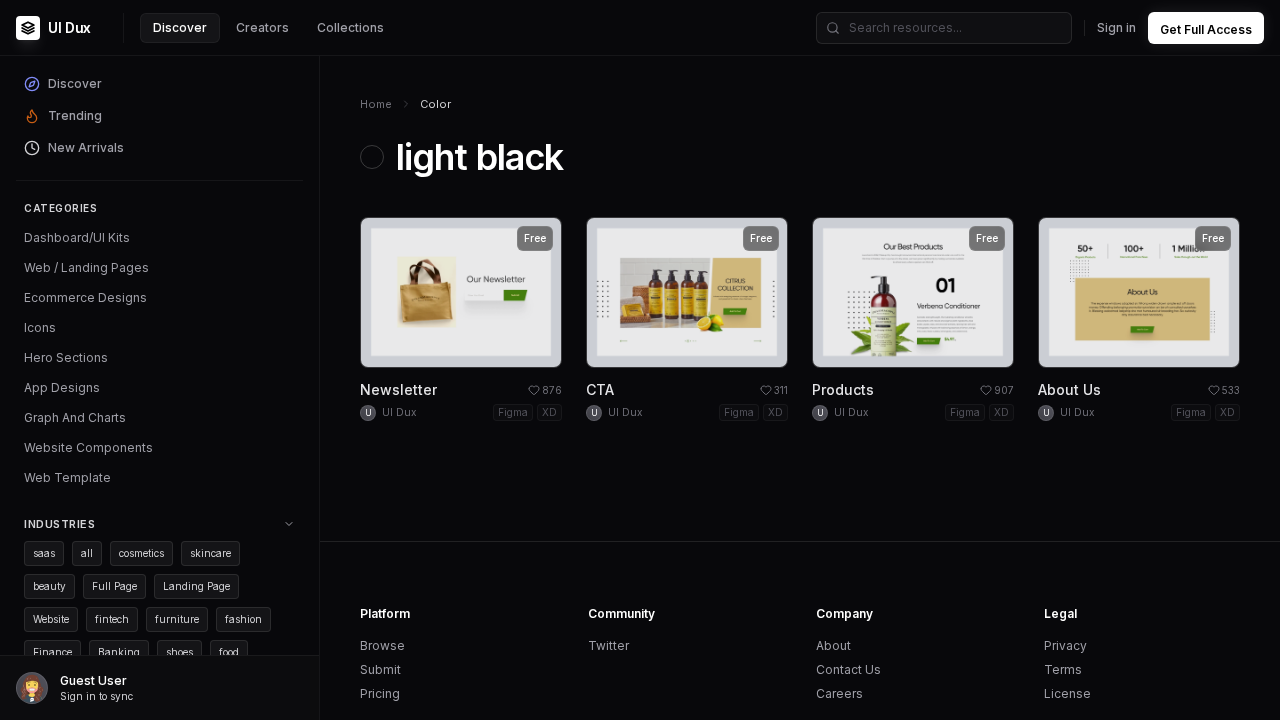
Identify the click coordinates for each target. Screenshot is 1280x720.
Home (376, 104)
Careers (839, 693)
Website (51, 619)
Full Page (114, 586)
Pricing (380, 693)
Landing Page (196, 586)
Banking (119, 652)
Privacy (1065, 645)
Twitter (608, 645)
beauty (49, 586)
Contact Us (848, 669)
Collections (350, 27)
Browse (382, 645)
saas (44, 553)
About (833, 645)
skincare (210, 553)
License (1067, 693)
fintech (112, 619)
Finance (52, 652)
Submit (380, 669)
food (229, 652)
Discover (180, 27)
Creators (262, 27)
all (87, 553)
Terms (1063, 669)
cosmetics (141, 553)
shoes (179, 652)
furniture (177, 619)
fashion (243, 619)
